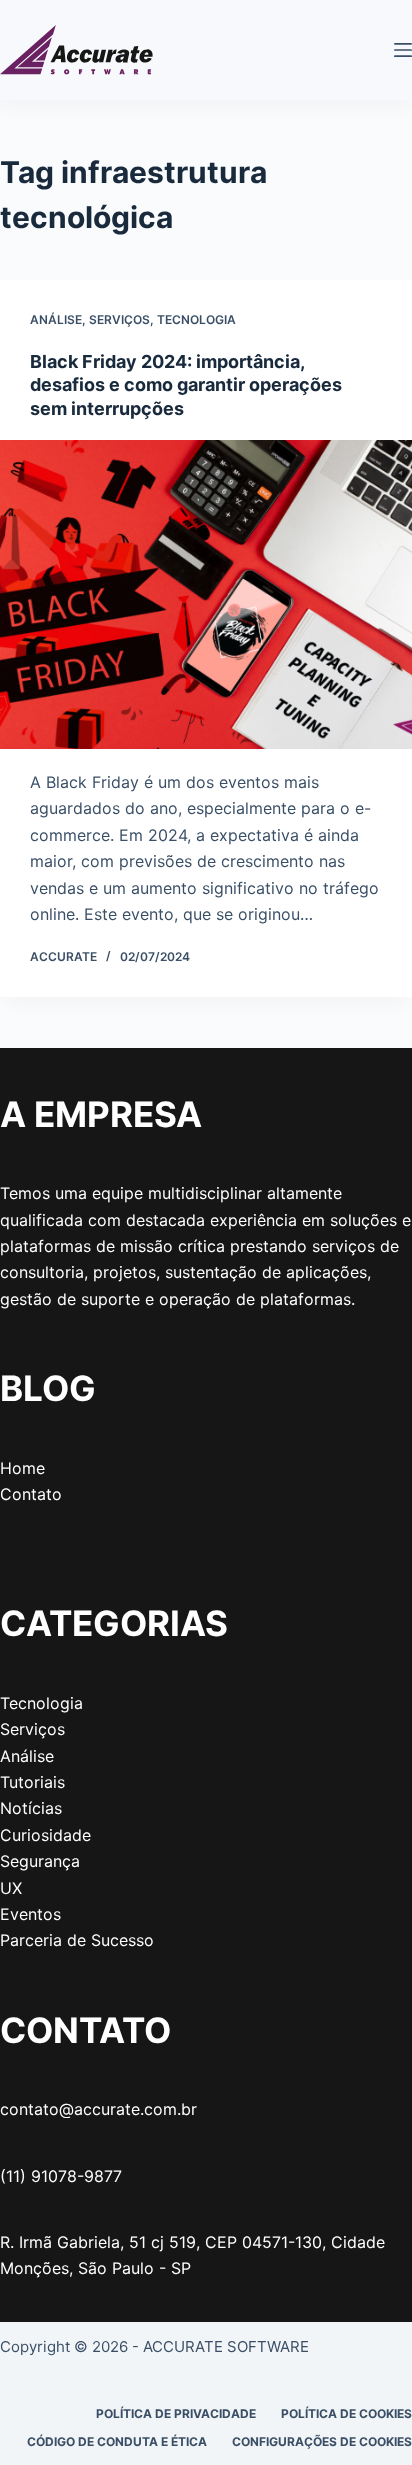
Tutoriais (32, 1782)
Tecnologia (196, 319)
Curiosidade (45, 1835)
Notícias (31, 1808)
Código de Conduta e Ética (117, 2441)
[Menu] (403, 50)
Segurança (40, 1861)
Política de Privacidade (176, 2413)
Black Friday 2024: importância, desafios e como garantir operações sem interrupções (186, 385)
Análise (56, 319)
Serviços (119, 319)
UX (11, 1888)
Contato (31, 1494)
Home (22, 1468)
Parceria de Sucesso (77, 1940)
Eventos (30, 1914)
